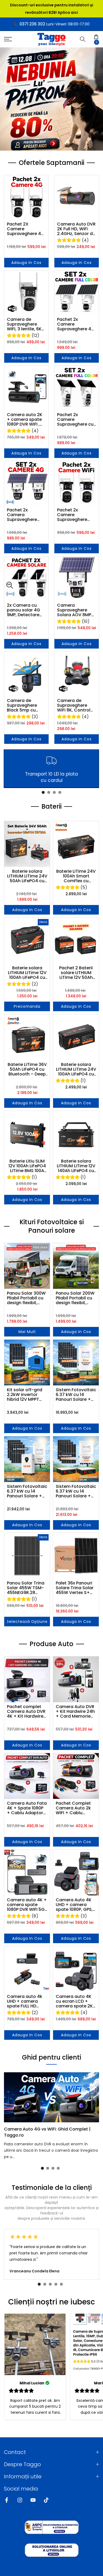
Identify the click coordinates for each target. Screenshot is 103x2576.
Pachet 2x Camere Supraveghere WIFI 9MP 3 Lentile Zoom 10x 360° (75, 515)
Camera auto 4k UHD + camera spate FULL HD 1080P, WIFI (25, 2001)
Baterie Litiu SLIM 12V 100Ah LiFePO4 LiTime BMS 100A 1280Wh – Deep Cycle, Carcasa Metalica (27, 1166)
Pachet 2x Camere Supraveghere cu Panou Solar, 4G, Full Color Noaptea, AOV (75, 420)
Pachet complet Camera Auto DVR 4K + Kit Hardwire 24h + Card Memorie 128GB (26, 1712)
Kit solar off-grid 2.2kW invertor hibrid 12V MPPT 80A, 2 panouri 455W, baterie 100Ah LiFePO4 (25, 1395)
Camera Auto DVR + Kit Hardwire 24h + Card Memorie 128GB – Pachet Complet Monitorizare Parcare (75, 1712)
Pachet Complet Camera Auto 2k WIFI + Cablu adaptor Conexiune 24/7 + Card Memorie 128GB (75, 1808)
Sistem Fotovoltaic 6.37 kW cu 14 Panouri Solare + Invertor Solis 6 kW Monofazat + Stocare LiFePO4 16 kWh (27, 1491)
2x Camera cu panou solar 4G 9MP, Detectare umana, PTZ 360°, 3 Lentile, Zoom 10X (25, 610)
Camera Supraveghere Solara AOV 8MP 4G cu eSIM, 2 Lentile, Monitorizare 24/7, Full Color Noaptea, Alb (74, 610)
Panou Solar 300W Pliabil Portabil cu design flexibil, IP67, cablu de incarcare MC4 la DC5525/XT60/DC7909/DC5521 (27, 1298)
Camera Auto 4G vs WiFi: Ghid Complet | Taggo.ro (47, 2132)
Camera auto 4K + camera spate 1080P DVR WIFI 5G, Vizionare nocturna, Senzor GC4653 (27, 1905)
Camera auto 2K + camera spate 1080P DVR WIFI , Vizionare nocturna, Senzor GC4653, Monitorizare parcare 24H (25, 420)
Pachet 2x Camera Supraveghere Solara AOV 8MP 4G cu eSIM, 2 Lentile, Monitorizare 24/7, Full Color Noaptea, (24, 515)
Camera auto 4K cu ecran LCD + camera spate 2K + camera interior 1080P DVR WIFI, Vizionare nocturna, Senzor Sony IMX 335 (74, 2001)
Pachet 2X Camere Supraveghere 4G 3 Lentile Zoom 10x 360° (26, 229)
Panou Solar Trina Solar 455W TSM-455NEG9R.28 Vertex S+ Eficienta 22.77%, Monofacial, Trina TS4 (27, 1588)
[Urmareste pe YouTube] (33, 2500)
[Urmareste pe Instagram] (20, 2500)
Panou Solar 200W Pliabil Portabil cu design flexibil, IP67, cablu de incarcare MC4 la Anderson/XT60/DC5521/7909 (76, 1298)
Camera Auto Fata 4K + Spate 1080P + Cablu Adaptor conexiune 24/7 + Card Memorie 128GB (27, 1808)
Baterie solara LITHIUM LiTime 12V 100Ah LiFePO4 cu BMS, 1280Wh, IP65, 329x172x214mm (27, 973)
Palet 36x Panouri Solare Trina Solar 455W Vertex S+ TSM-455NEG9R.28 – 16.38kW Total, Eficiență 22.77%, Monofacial (76, 1588)
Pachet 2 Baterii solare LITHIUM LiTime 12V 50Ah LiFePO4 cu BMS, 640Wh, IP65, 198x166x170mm (76, 973)
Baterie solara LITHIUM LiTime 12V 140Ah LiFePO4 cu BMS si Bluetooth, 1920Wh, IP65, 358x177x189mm (76, 1166)
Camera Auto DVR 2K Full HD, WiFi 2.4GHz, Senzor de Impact (76, 229)
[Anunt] (51, 9)
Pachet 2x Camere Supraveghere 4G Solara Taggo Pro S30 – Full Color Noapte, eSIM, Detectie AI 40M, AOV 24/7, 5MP (76, 324)
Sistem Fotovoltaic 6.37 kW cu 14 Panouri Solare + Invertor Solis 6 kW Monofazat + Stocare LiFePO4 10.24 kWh (76, 1491)
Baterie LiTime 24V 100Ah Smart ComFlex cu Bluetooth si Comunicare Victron (76, 876)
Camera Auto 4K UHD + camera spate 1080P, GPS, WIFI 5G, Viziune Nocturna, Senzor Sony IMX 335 (74, 1905)
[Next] (96, 2097)
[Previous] (7, 2097)
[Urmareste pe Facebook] (7, 2500)
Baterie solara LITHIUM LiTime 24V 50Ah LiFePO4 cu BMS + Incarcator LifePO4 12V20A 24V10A (27, 876)
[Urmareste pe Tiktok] (46, 2500)
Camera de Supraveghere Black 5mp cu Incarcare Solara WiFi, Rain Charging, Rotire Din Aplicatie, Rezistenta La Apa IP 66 (26, 705)
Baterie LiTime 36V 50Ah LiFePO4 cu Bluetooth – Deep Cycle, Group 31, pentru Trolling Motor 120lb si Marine (27, 1069)
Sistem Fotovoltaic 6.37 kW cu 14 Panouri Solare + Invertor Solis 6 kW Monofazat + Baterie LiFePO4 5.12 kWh (76, 1395)
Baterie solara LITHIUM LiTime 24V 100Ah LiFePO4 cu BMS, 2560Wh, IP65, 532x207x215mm (76, 1069)
